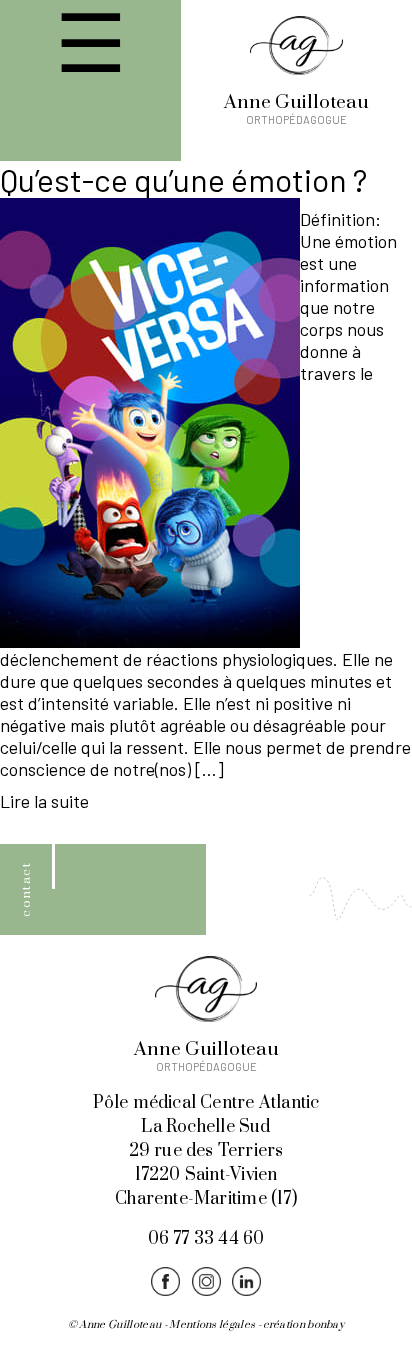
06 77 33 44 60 (206, 1239)
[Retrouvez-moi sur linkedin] (246, 1283)
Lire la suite (44, 801)
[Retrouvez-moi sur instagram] (206, 1283)
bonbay (325, 1325)
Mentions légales (212, 1325)
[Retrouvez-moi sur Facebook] (166, 1283)
